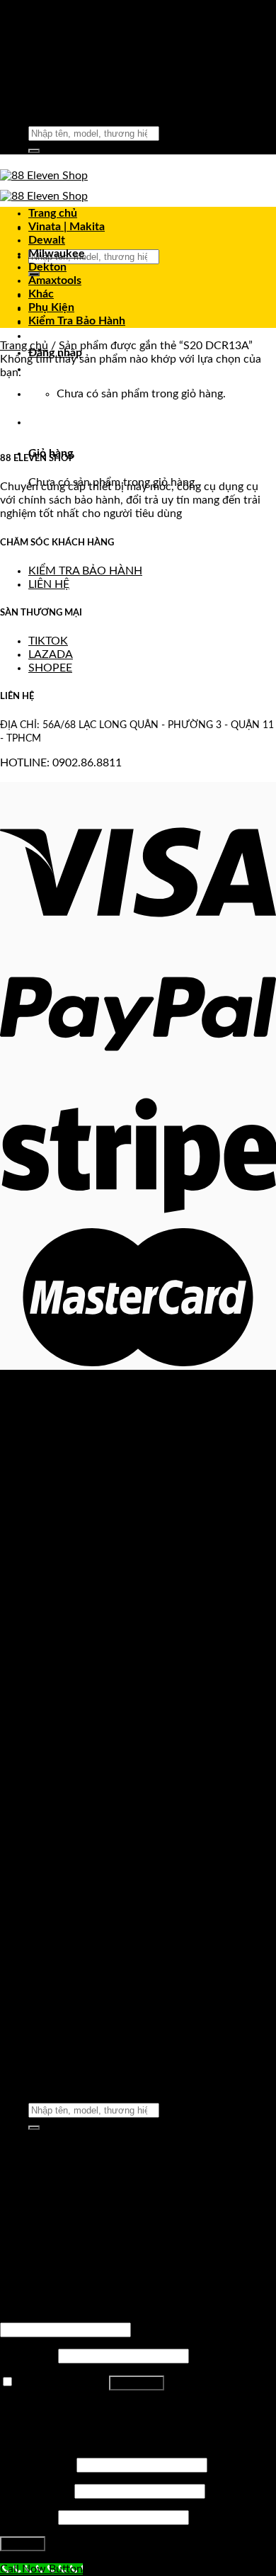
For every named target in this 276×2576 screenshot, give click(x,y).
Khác (41, 294)
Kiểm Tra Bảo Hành (77, 321)
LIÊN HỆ (49, 584)
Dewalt (47, 240)
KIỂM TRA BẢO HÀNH (85, 571)
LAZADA (51, 654)
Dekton (47, 267)
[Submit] (34, 151)
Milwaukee (57, 254)
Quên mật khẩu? (41, 2408)
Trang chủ (53, 213)
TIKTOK (48, 641)
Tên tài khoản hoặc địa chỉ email (82, 2315)
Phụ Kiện (51, 307)
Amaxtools (55, 280)
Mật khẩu (28, 2356)
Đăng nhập (137, 2383)
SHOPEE (50, 668)
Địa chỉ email (36, 2491)
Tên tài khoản (37, 2465)
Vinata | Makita (67, 227)
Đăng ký (23, 2544)
